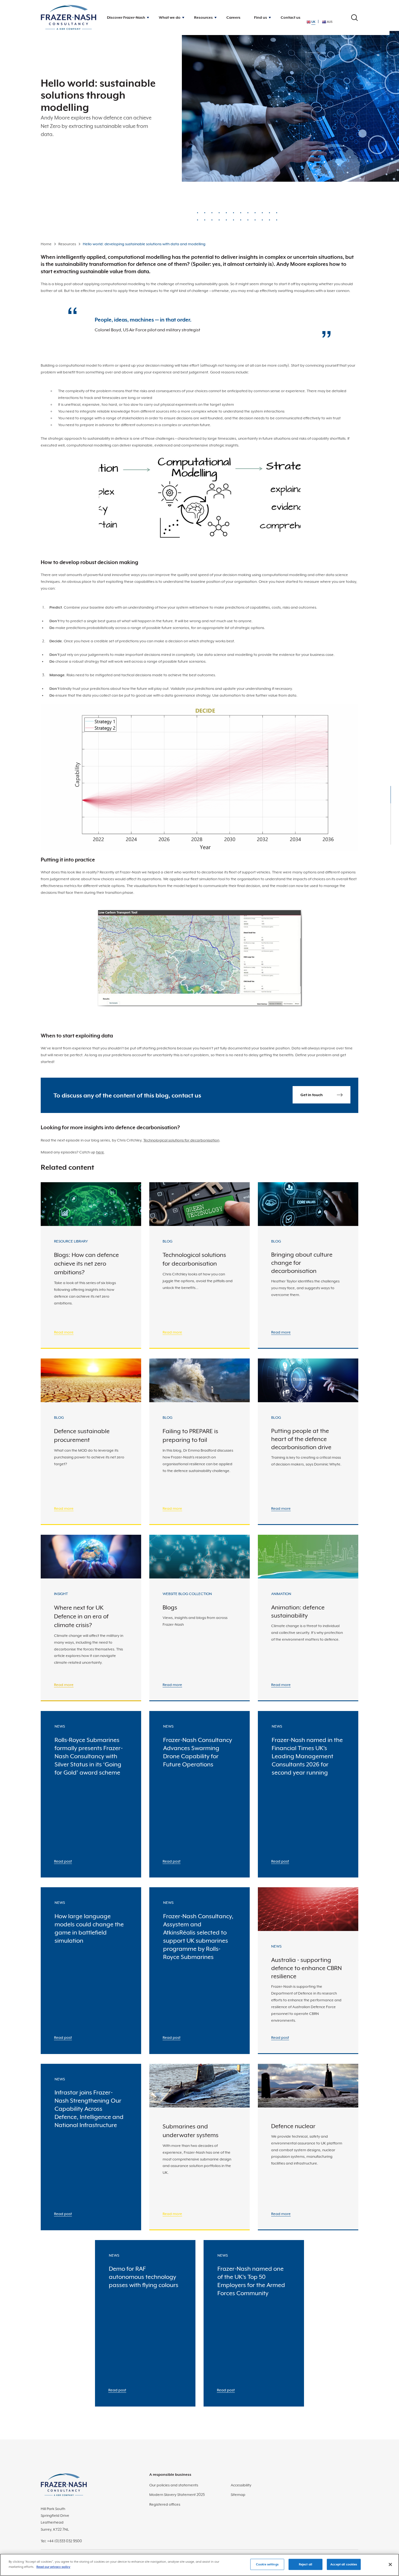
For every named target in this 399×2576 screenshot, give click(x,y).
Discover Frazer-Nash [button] (126, 17)
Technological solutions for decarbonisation (181, 1140)
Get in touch (312, 1095)
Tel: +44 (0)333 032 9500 (61, 2541)
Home (46, 244)
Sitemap (238, 2495)
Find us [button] (261, 17)
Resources (67, 244)
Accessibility (241, 2485)
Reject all (305, 2564)
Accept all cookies (344, 2564)
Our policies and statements (174, 2485)
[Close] (390, 2564)
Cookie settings (267, 2564)
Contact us (291, 17)
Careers (233, 17)
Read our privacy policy (53, 2567)
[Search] (354, 18)
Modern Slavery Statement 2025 (177, 2495)
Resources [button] (203, 17)
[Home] (69, 18)
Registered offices (165, 2504)
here (100, 1152)
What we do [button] (170, 17)
